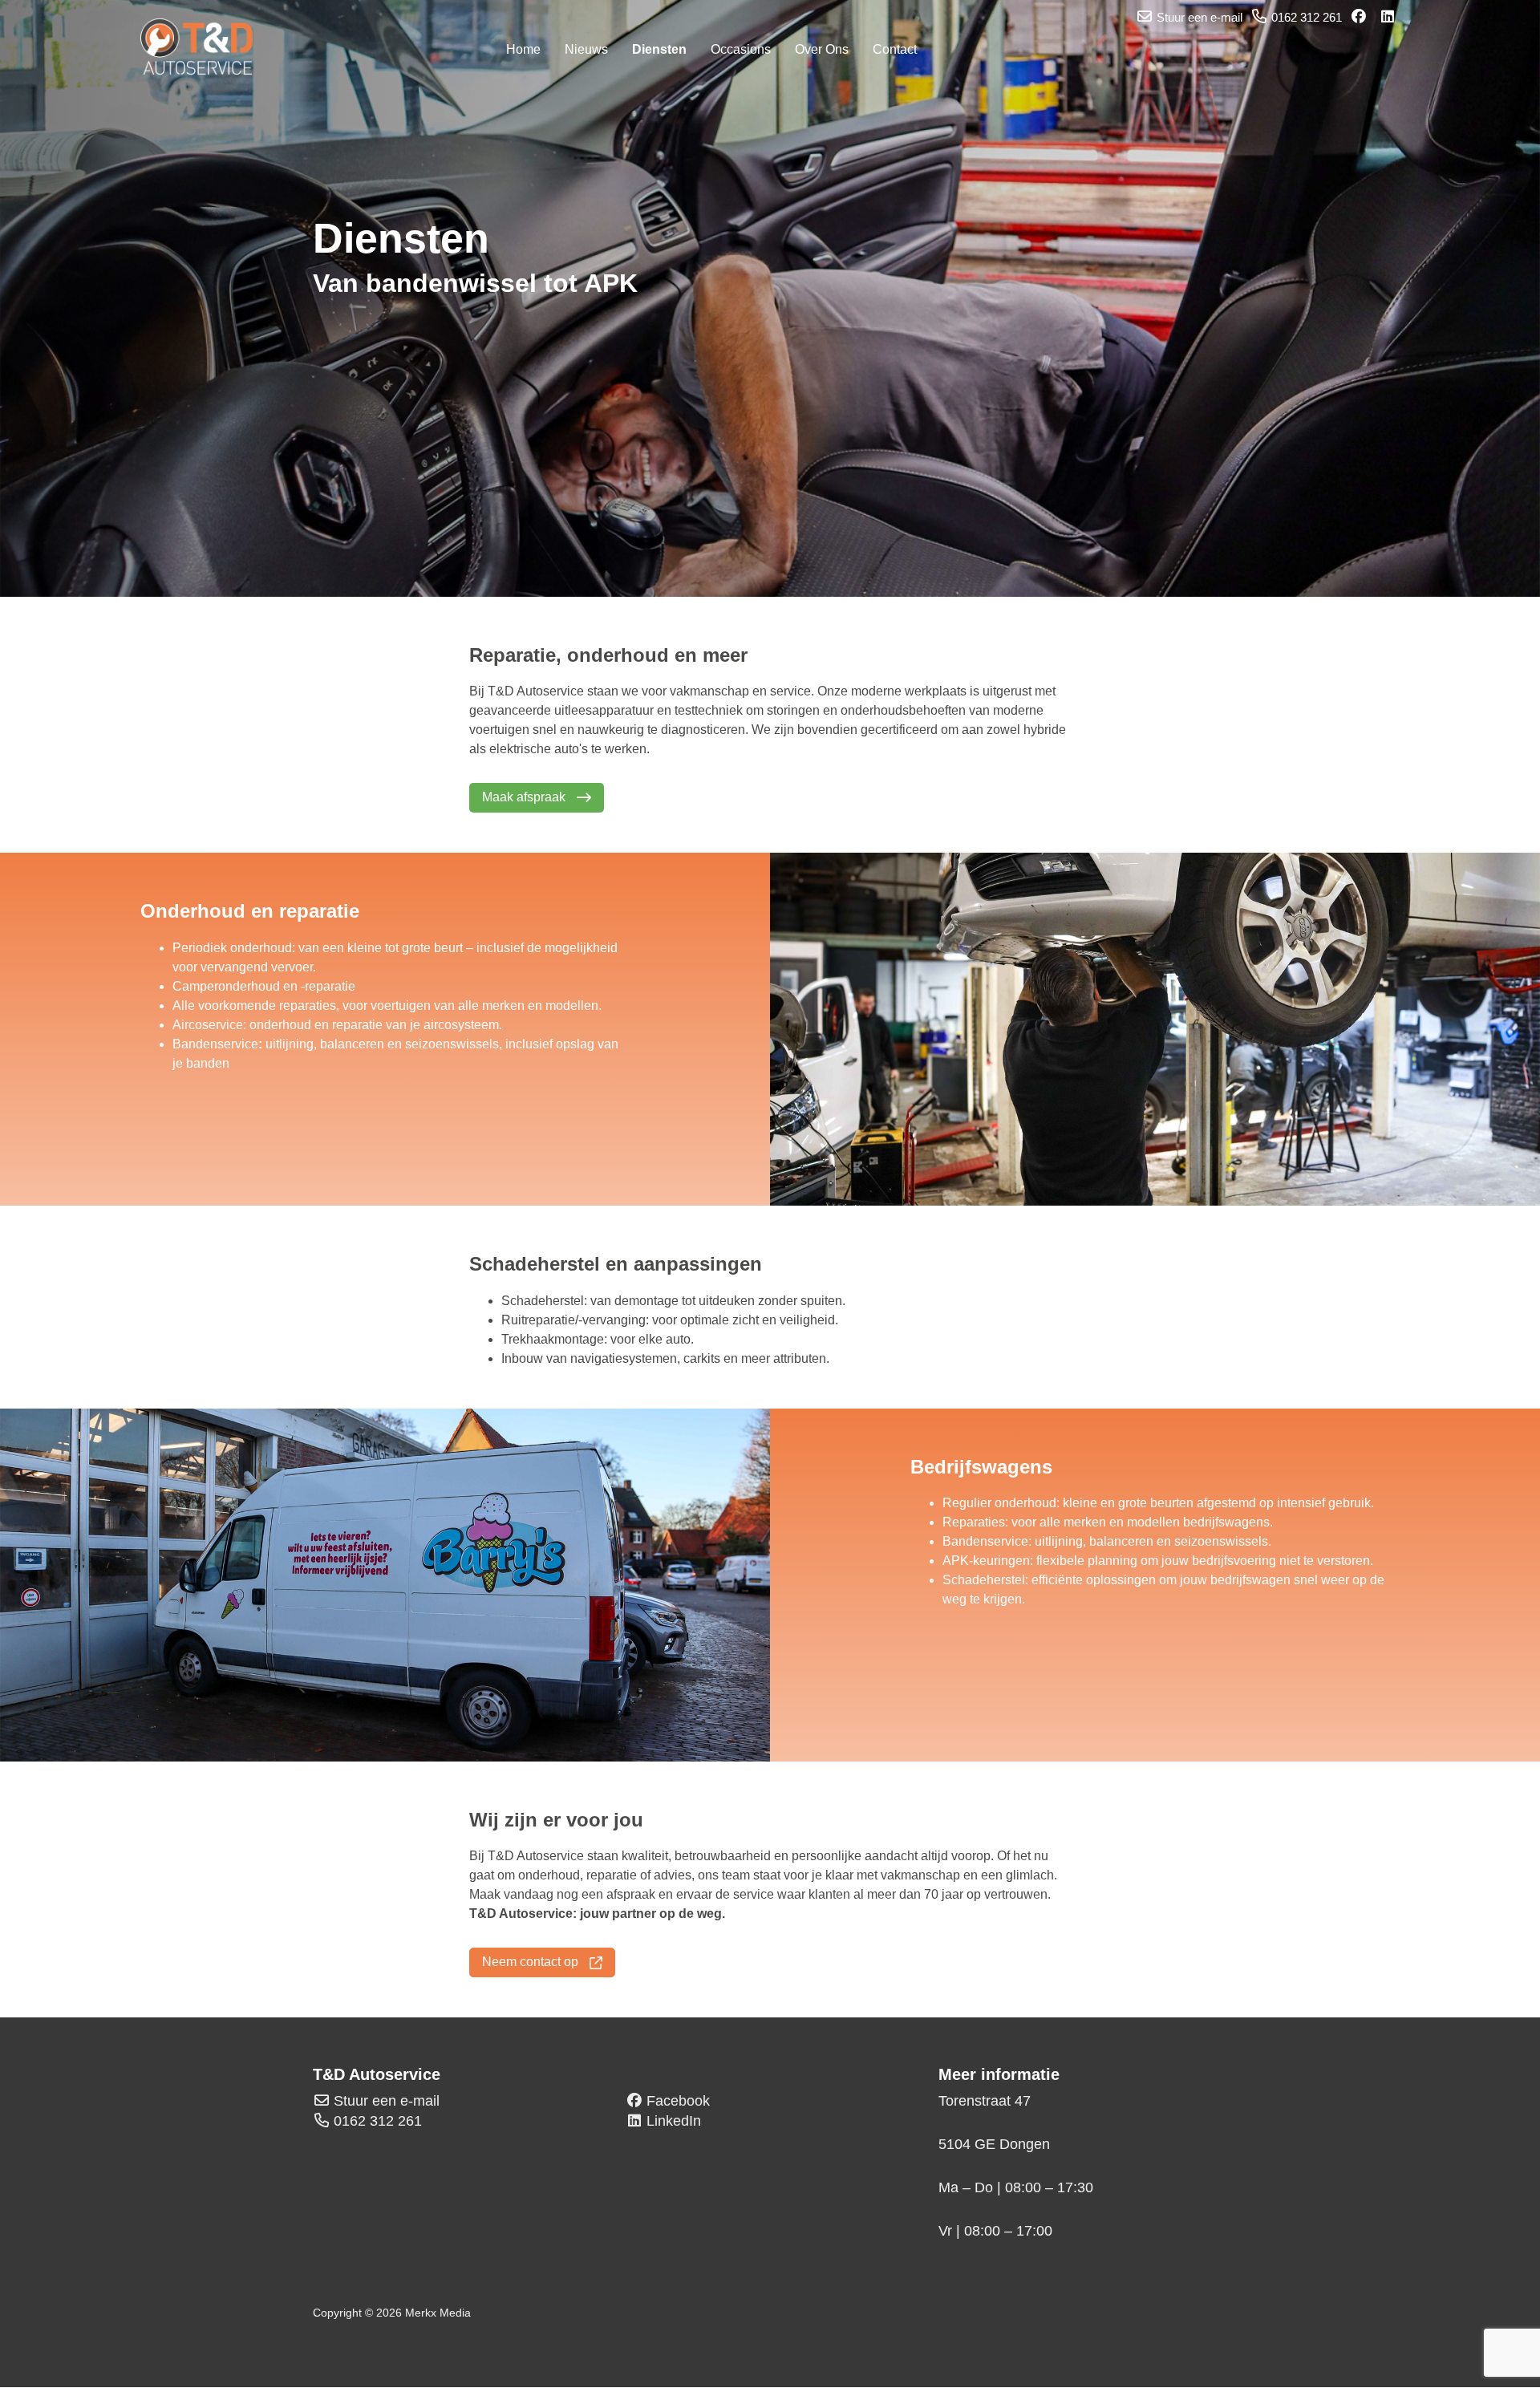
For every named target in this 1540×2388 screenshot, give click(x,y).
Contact (895, 49)
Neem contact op (532, 1962)
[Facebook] (1360, 18)
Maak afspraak (525, 797)
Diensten (659, 49)
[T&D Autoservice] (205, 47)
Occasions (741, 49)
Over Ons (822, 49)
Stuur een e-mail (387, 2101)
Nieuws (586, 49)
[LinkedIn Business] (1389, 18)
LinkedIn (674, 2121)
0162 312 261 (378, 2121)
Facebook (678, 2101)
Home (523, 49)
